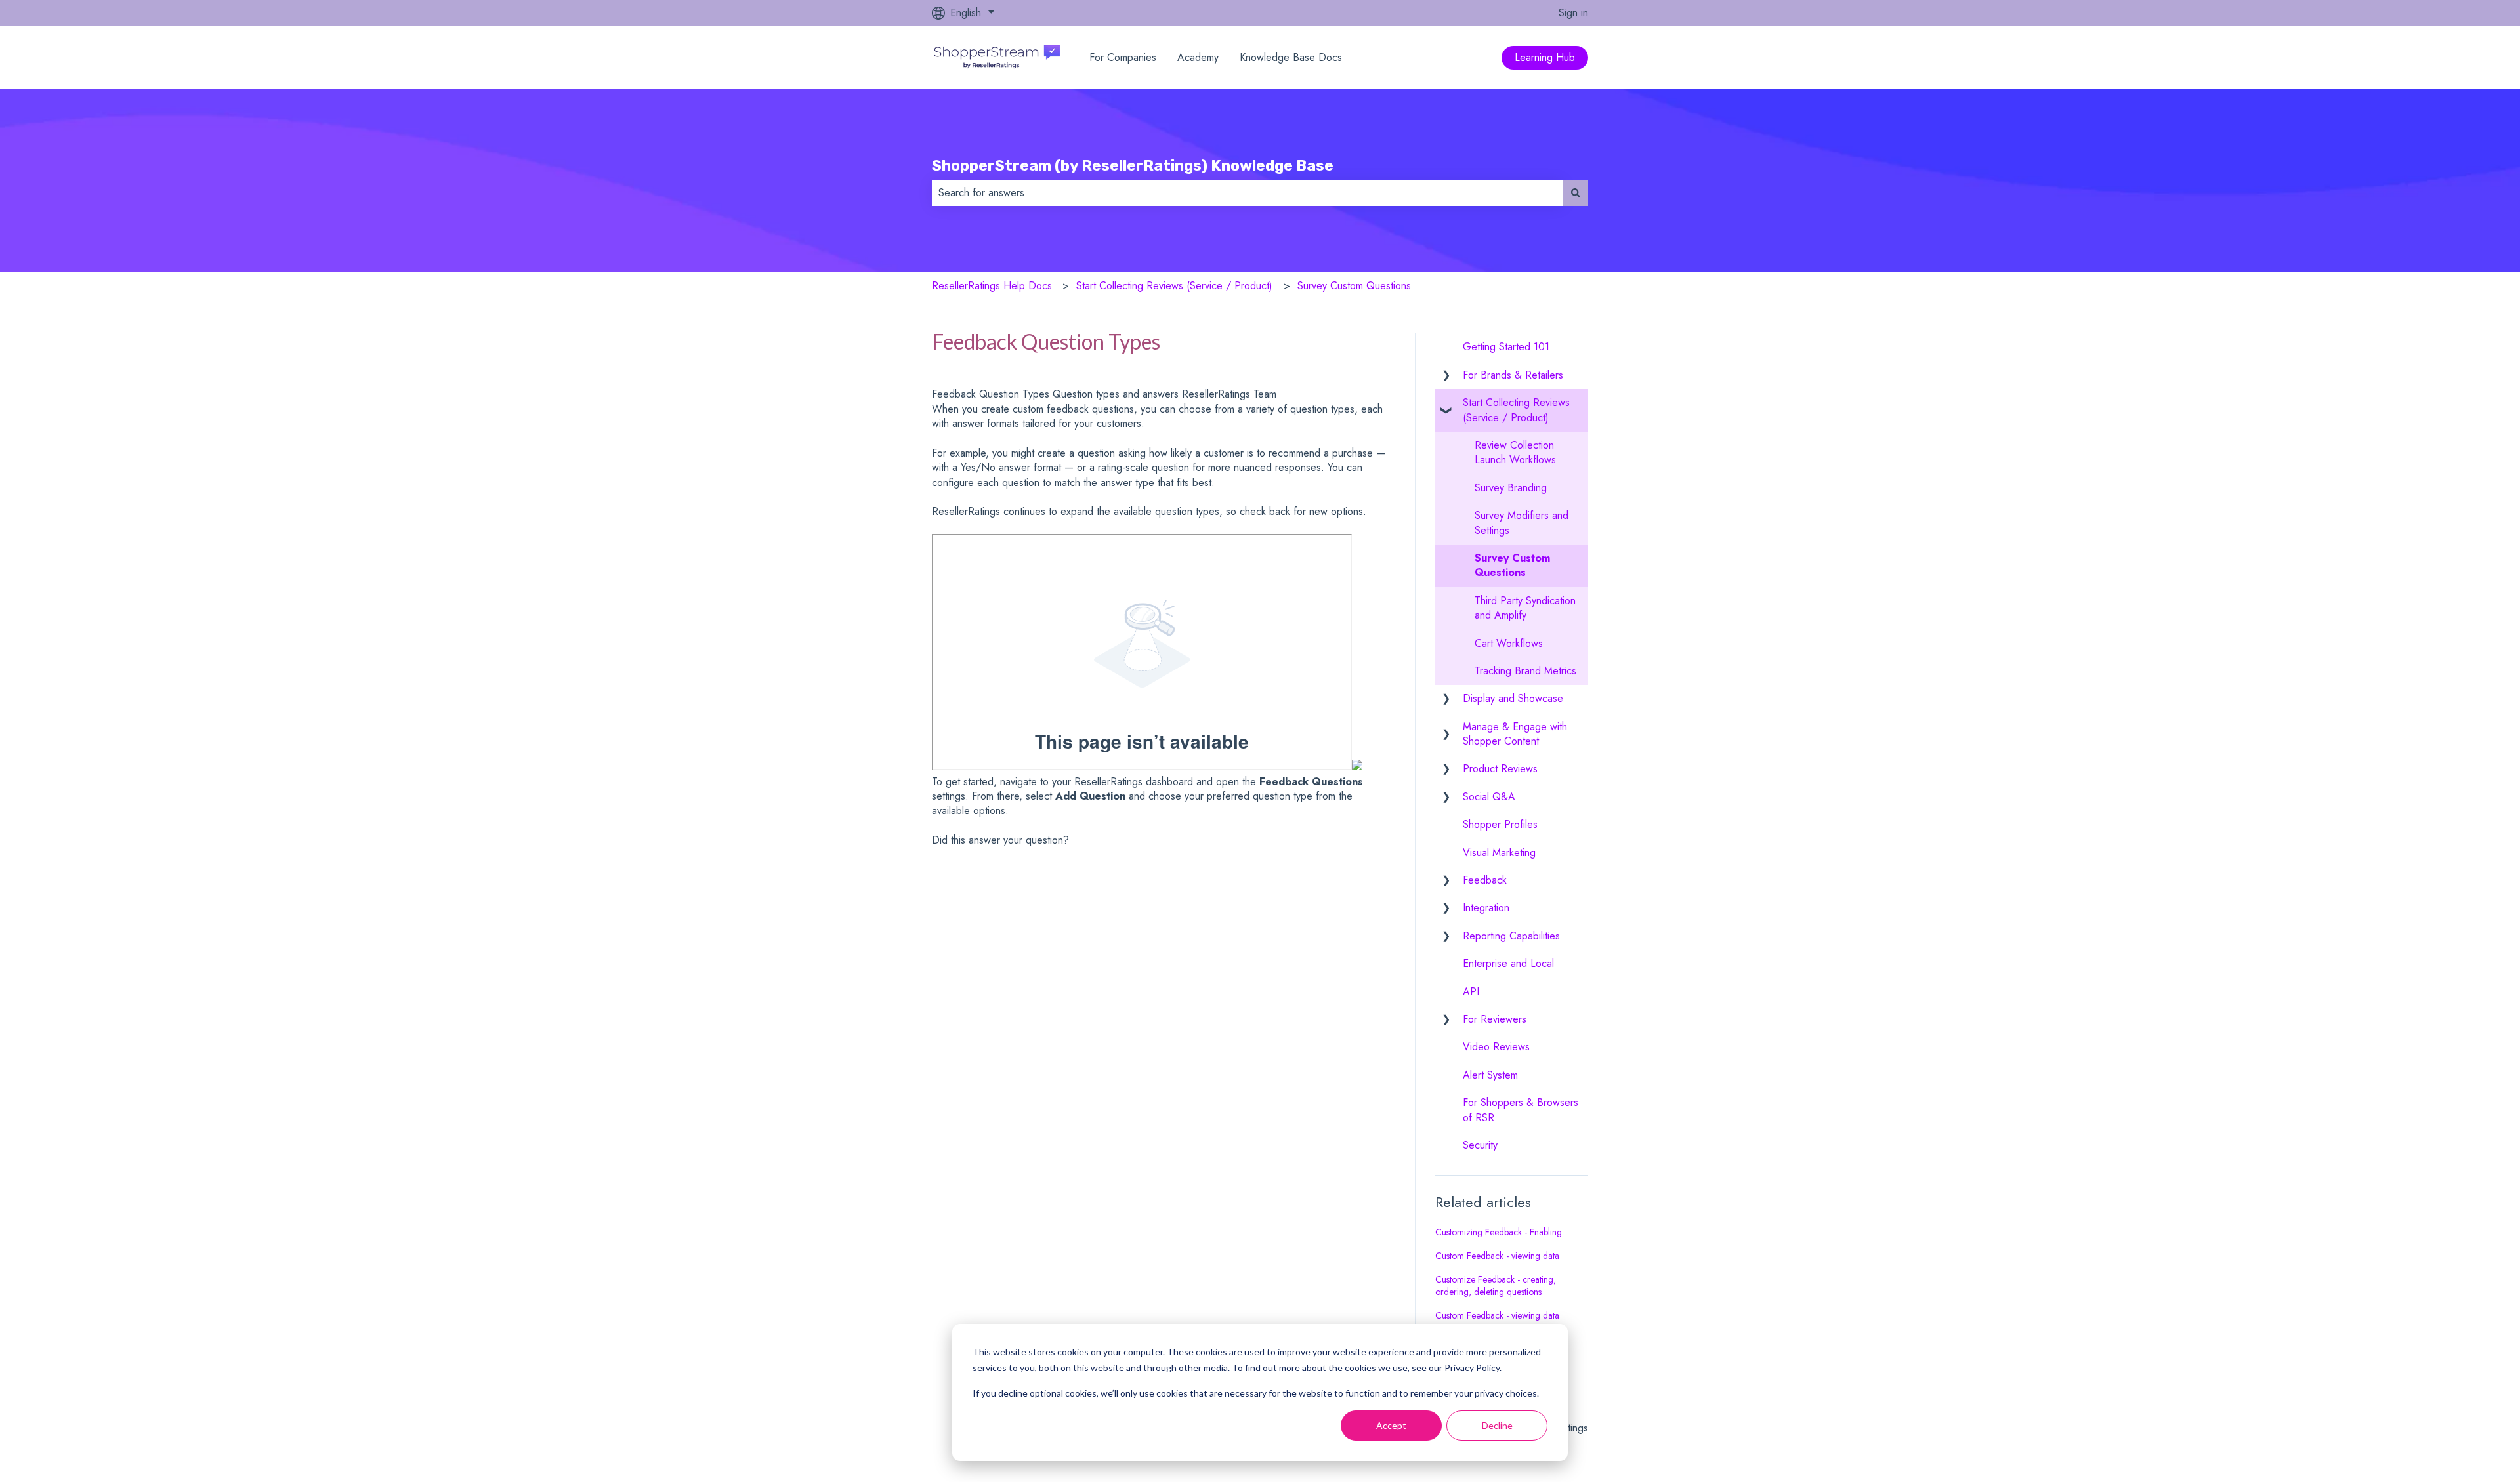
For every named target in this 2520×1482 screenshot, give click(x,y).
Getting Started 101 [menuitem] (1506, 347)
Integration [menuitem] (1486, 908)
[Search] (1576, 193)
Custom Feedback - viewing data (1497, 1256)
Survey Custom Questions (1354, 286)
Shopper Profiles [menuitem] (1500, 824)
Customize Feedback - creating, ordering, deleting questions (1496, 1286)
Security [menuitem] (1480, 1145)
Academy (1198, 58)
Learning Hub (1545, 57)
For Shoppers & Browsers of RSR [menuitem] (1521, 1110)
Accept (1391, 1425)
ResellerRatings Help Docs (992, 286)
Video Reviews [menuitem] (1496, 1047)
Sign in (1573, 13)
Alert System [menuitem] (1490, 1075)
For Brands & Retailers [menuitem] (1513, 375)
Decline (1497, 1425)
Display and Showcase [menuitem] (1513, 698)
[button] (1446, 376)
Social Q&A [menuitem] (1489, 797)
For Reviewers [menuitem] (1495, 1019)
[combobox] (1248, 193)
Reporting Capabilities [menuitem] (1511, 936)
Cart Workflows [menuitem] (1509, 643)
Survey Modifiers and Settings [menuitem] (1522, 523)
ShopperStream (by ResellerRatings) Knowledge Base (1133, 165)
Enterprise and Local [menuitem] (1508, 963)
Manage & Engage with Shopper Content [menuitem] (1515, 734)
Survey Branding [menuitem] (1511, 488)
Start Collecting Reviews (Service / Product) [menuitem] (1516, 410)
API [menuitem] (1471, 992)
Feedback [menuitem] (1485, 880)
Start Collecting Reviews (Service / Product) (1174, 286)
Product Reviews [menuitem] (1500, 769)
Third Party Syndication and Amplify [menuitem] (1525, 608)
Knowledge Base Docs (1291, 58)
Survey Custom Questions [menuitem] (1512, 565)
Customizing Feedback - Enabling (1499, 1232)
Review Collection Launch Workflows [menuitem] (1515, 452)
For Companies (1123, 58)
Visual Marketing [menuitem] (1499, 853)
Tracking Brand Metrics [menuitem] (1525, 671)
